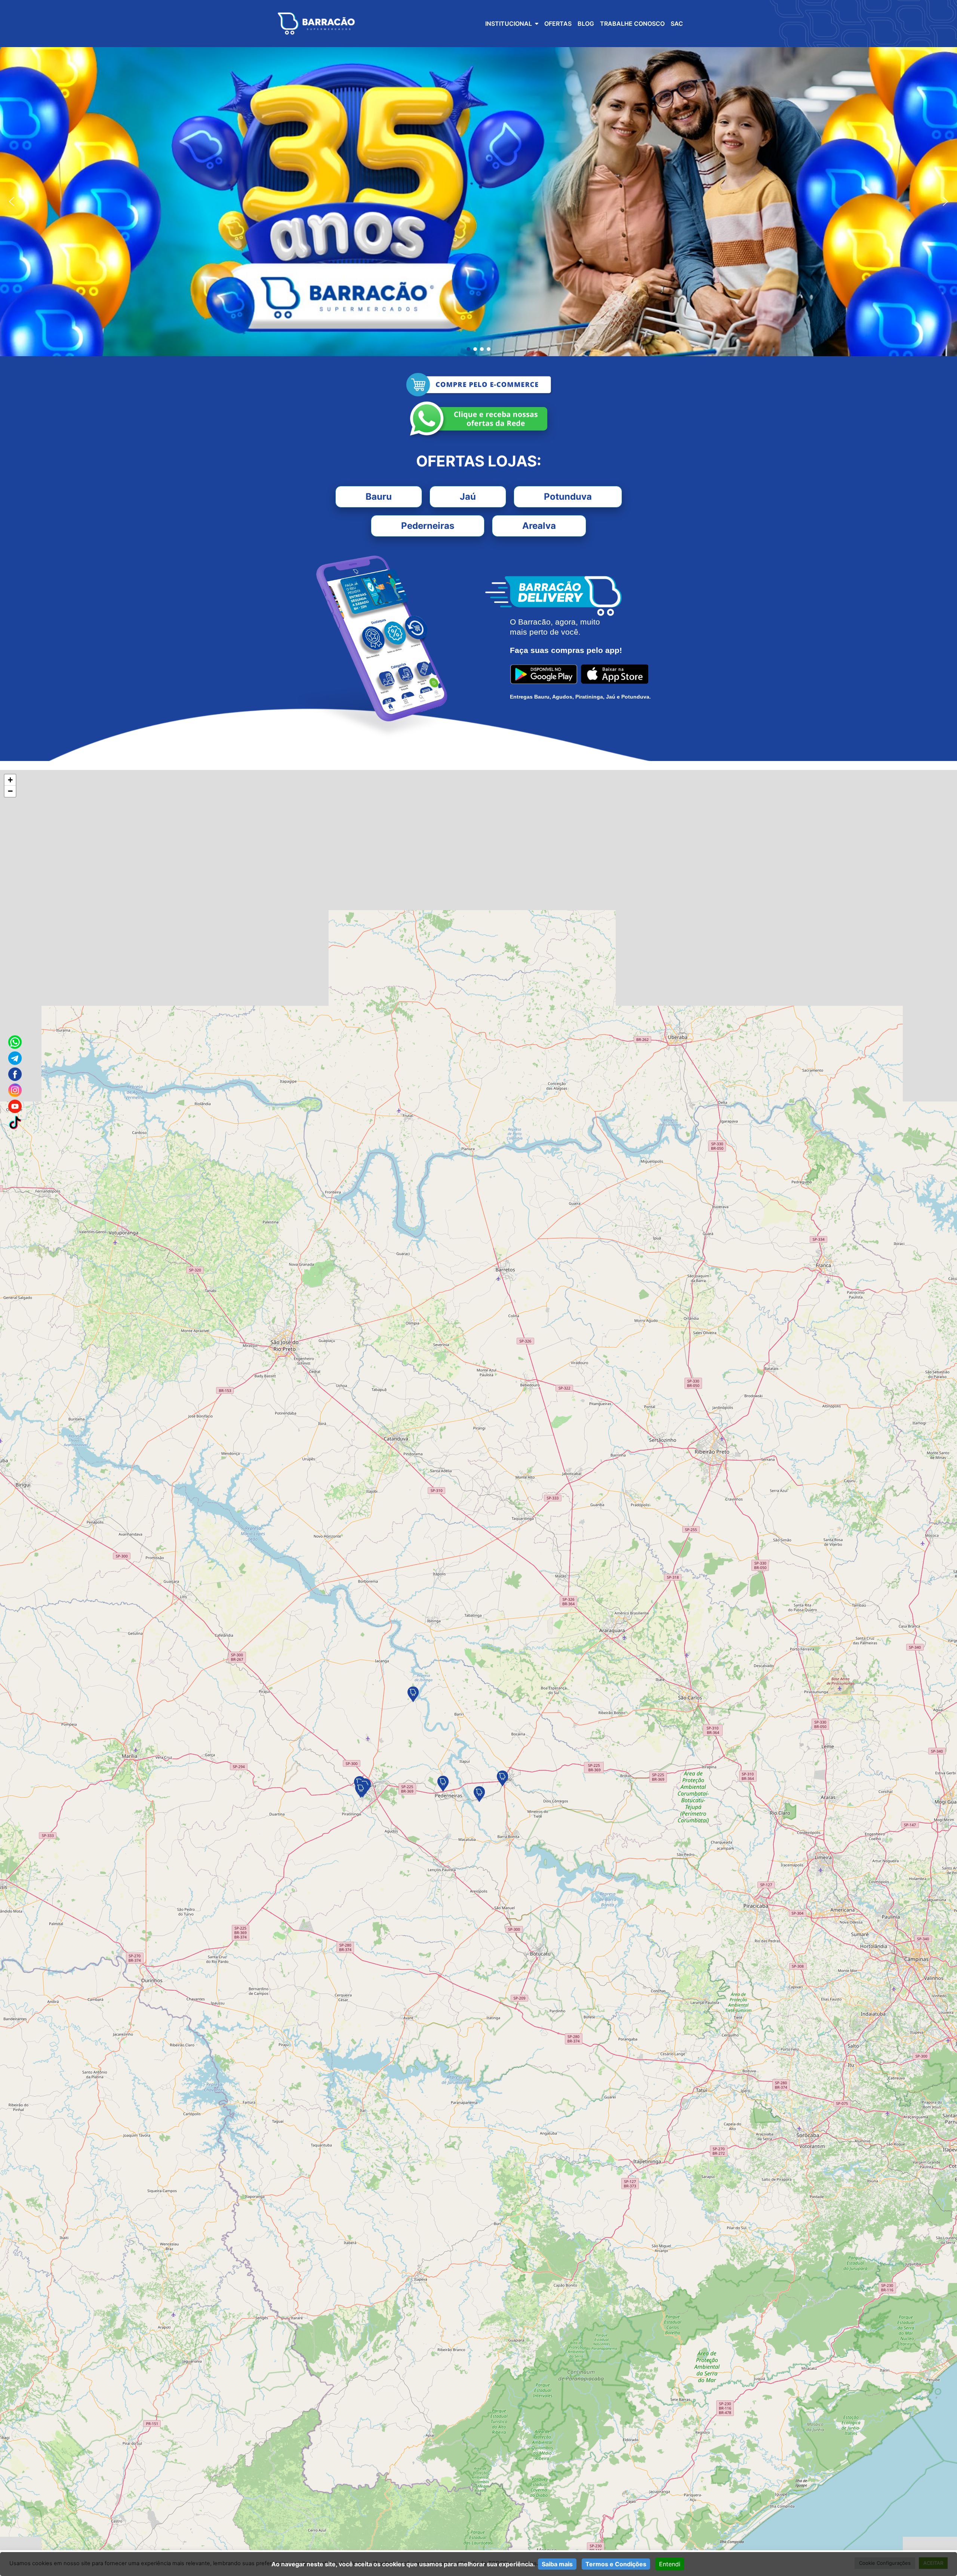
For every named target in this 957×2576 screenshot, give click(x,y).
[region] (478, 202)
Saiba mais (557, 2564)
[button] (12, 201)
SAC (677, 24)
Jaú (468, 497)
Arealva (539, 526)
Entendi (670, 2564)
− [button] (10, 791)
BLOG (586, 24)
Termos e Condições (616, 2564)
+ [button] (10, 780)
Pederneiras (428, 526)
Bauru (379, 497)
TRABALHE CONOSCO (632, 24)
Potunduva (568, 497)
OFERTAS (558, 24)
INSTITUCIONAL (509, 24)
